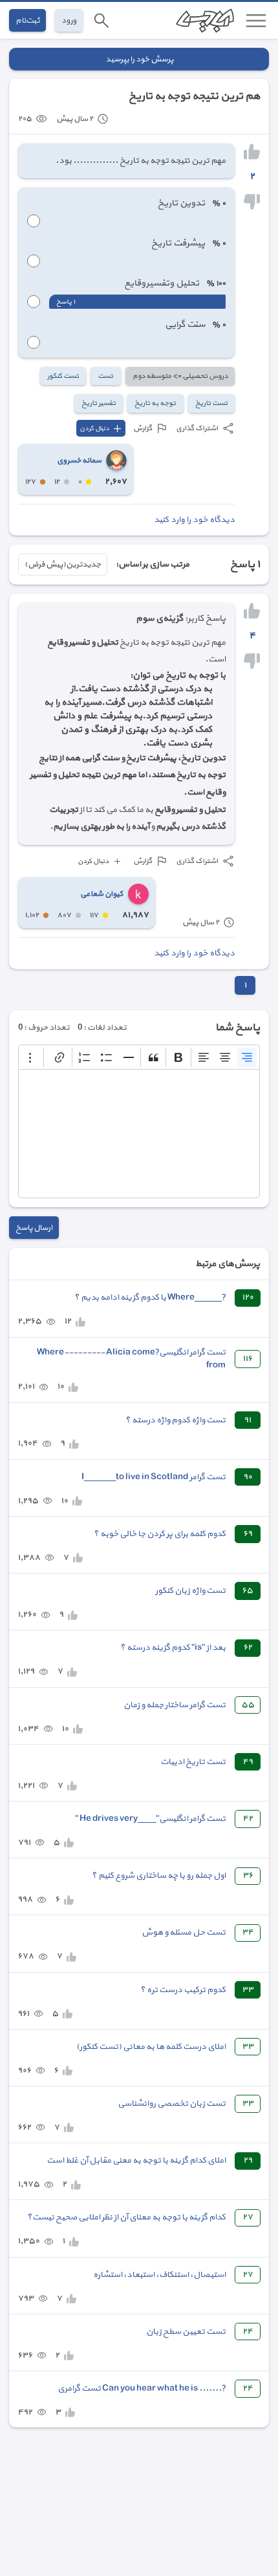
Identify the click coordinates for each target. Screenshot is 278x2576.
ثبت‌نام (27, 20)
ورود (69, 20)
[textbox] (139, 1134)
